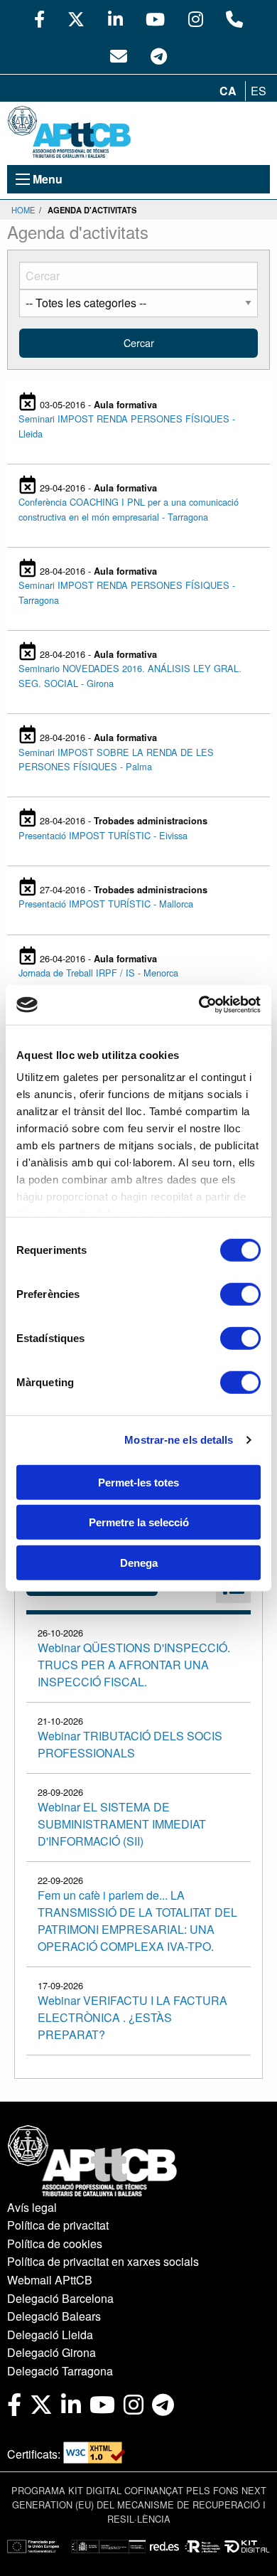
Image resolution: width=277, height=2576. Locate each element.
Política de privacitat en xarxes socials (103, 2261)
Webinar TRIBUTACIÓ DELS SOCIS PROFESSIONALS (130, 1744)
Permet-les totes (138, 1482)
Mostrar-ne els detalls (179, 1440)
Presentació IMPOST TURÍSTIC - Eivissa (103, 835)
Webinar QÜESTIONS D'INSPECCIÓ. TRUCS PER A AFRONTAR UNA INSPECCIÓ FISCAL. (134, 1665)
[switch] (240, 1294)
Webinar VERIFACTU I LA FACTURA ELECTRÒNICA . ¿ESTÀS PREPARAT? (132, 2017)
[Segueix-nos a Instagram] (196, 18)
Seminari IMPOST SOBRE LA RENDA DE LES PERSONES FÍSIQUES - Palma (116, 759)
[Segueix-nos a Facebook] (39, 18)
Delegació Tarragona (60, 2371)
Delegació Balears (54, 2316)
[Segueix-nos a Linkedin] (115, 18)
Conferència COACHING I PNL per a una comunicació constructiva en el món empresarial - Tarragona (129, 509)
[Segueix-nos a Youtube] (155, 18)
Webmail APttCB (50, 2280)
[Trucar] (234, 18)
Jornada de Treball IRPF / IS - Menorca (98, 973)
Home (23, 210)
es (259, 91)
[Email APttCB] (119, 55)
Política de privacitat (58, 2225)
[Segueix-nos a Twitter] (76, 18)
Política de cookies (55, 2244)
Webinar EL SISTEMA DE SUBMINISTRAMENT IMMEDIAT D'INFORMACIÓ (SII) (122, 1824)
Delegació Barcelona (60, 2298)
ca (228, 91)
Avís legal (32, 2207)
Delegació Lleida (50, 2335)
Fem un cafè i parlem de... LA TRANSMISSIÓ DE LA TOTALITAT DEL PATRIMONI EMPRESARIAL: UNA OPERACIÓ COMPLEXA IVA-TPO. (137, 1921)
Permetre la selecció (139, 1522)
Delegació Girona (51, 2352)
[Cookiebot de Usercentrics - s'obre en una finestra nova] (199, 1005)
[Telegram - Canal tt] (159, 55)
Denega (139, 1562)
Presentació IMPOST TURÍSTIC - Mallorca (106, 904)
